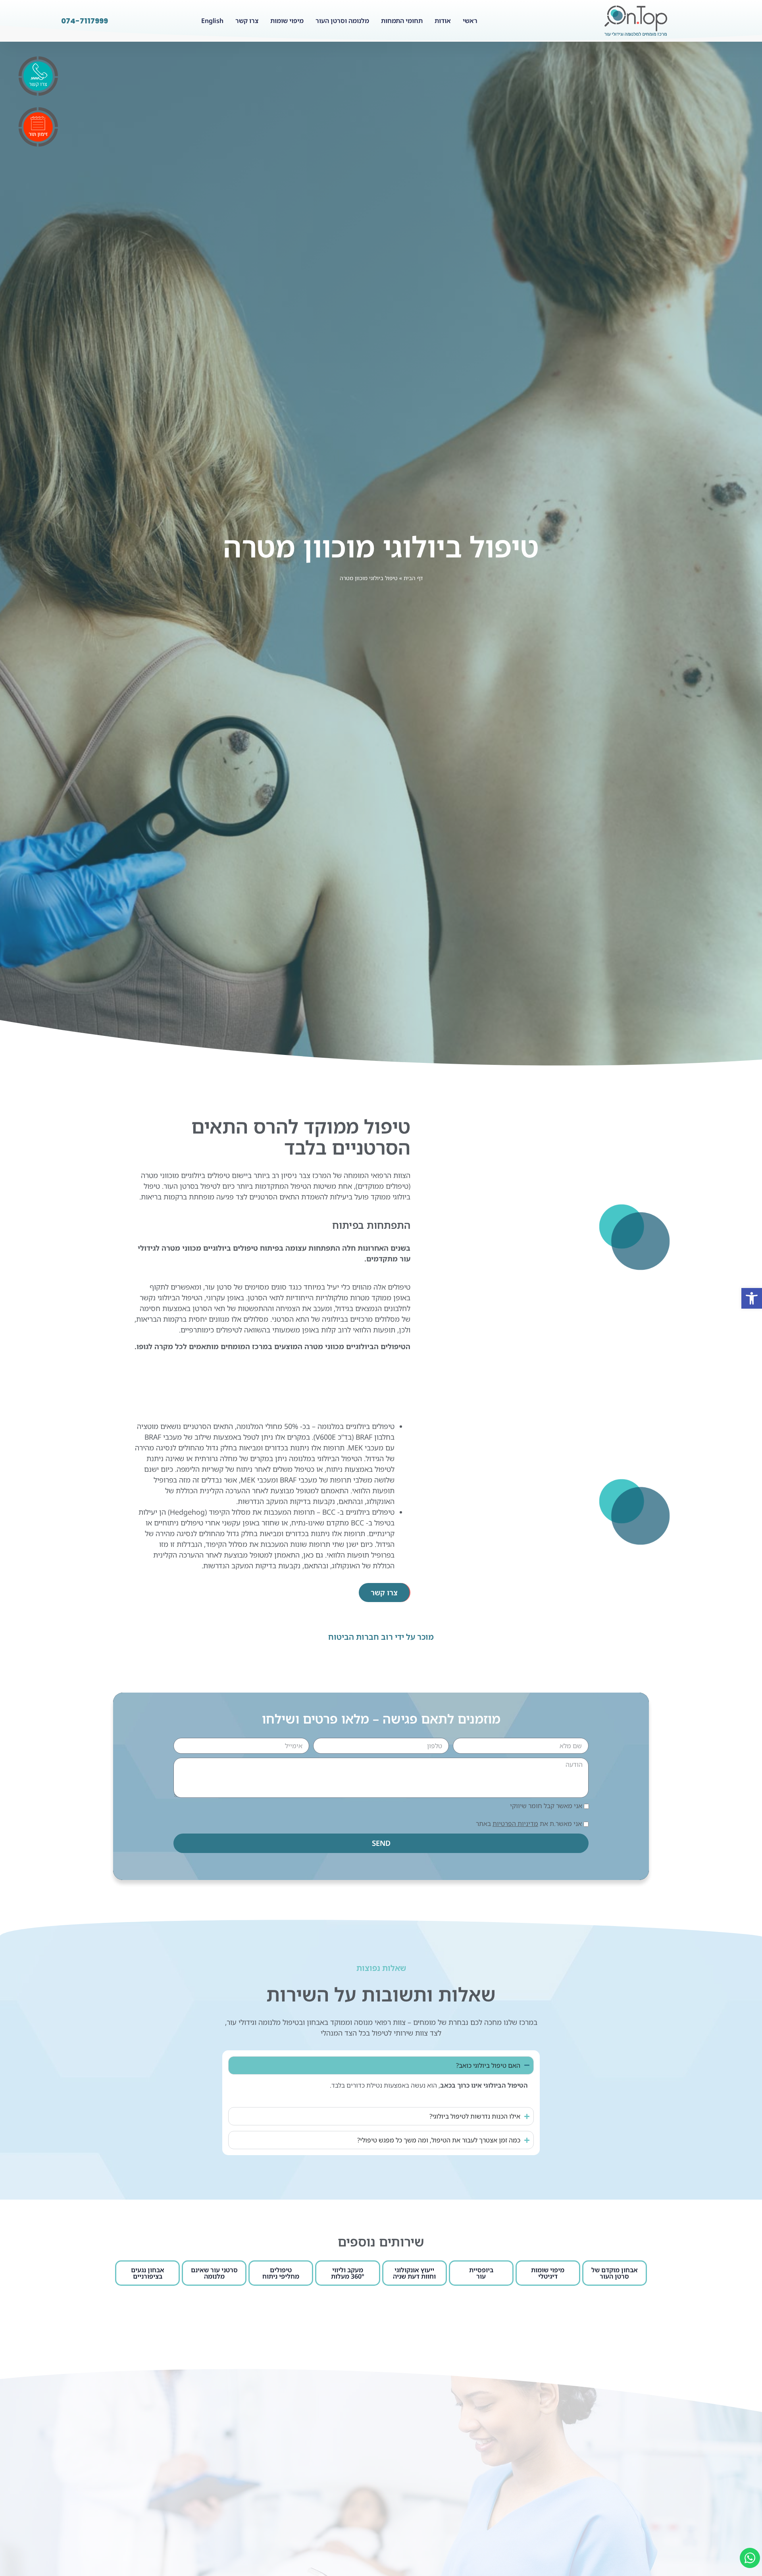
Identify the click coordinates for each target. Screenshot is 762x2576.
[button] (752, 1298)
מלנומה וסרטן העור (342, 21)
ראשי (470, 21)
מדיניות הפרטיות (515, 1824)
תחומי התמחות (402, 21)
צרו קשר (247, 21)
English (212, 21)
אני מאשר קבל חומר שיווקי (546, 1806)
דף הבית (413, 578)
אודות (443, 21)
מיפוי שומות (287, 21)
